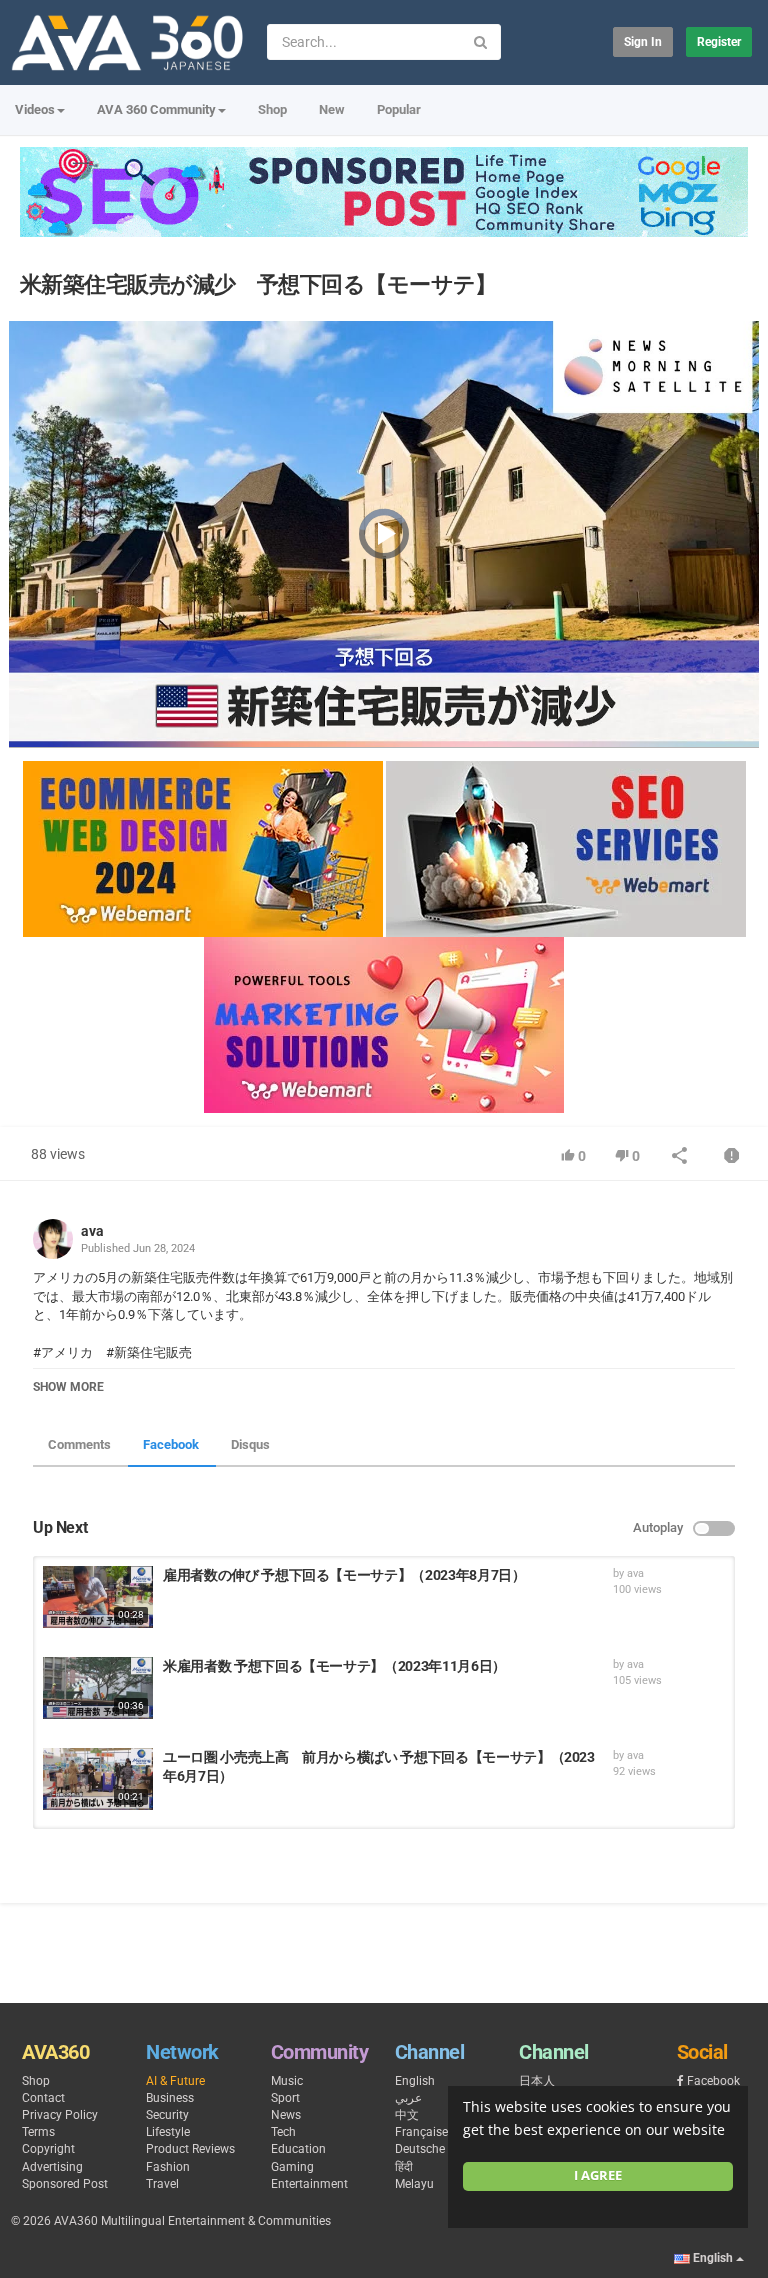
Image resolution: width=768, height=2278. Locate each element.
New (332, 109)
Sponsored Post (65, 2184)
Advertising (52, 2167)
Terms (38, 2132)
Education (298, 2149)
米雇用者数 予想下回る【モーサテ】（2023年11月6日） (334, 1666)
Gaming (292, 2167)
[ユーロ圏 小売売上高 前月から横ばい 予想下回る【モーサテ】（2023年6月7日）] (98, 1779)
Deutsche (420, 2149)
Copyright (48, 2149)
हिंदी (404, 2167)
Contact (43, 2098)
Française (421, 2132)
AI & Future (175, 2081)
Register (719, 42)
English (415, 2081)
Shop (272, 109)
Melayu (414, 2184)
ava (92, 1231)
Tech (283, 2132)
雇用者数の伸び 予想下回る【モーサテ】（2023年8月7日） (344, 1575)
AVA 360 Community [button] (156, 109)
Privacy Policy (60, 2115)
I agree (598, 2175)
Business (170, 2098)
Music (287, 2081)
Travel (162, 2184)
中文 (407, 2115)
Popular (399, 109)
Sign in (643, 42)
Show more (68, 1387)
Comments (79, 1444)
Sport (285, 2098)
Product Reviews (190, 2149)
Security (167, 2115)
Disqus (250, 1444)
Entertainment (309, 2184)
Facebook (171, 1444)
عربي (408, 2098)
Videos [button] (35, 109)
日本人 (537, 2081)
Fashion (168, 2167)
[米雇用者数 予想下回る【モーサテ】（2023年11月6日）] (98, 1688)
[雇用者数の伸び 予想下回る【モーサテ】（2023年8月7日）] (98, 1597)
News (286, 2115)
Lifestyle (168, 2132)
